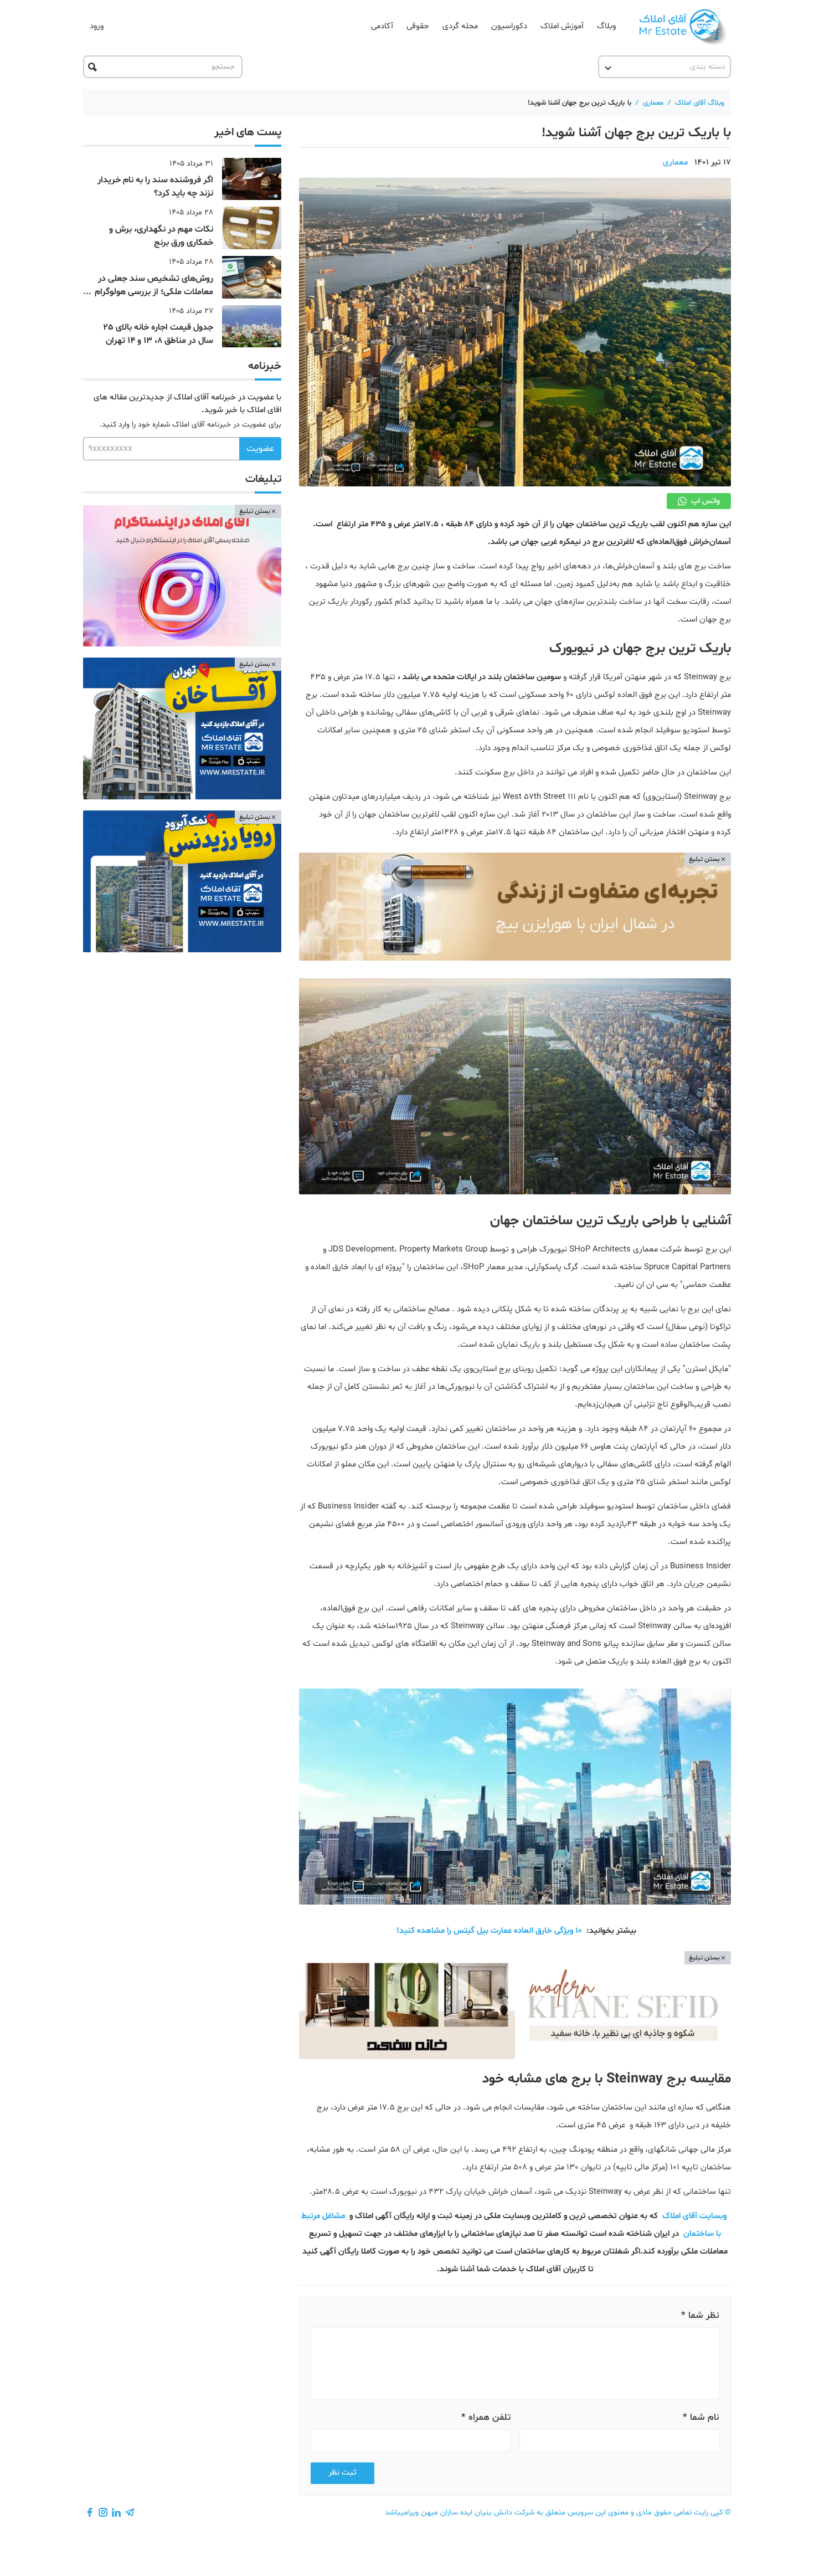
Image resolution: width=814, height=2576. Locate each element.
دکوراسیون (509, 26)
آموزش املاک (562, 26)
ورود (97, 26)
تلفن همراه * (486, 2417)
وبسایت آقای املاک (694, 2216)
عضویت (260, 449)
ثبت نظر (342, 2473)
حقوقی (418, 26)
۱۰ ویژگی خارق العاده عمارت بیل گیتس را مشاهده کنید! (489, 1931)
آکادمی (382, 26)
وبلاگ (606, 26)
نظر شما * (700, 2315)
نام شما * (701, 2417)
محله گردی (460, 26)
